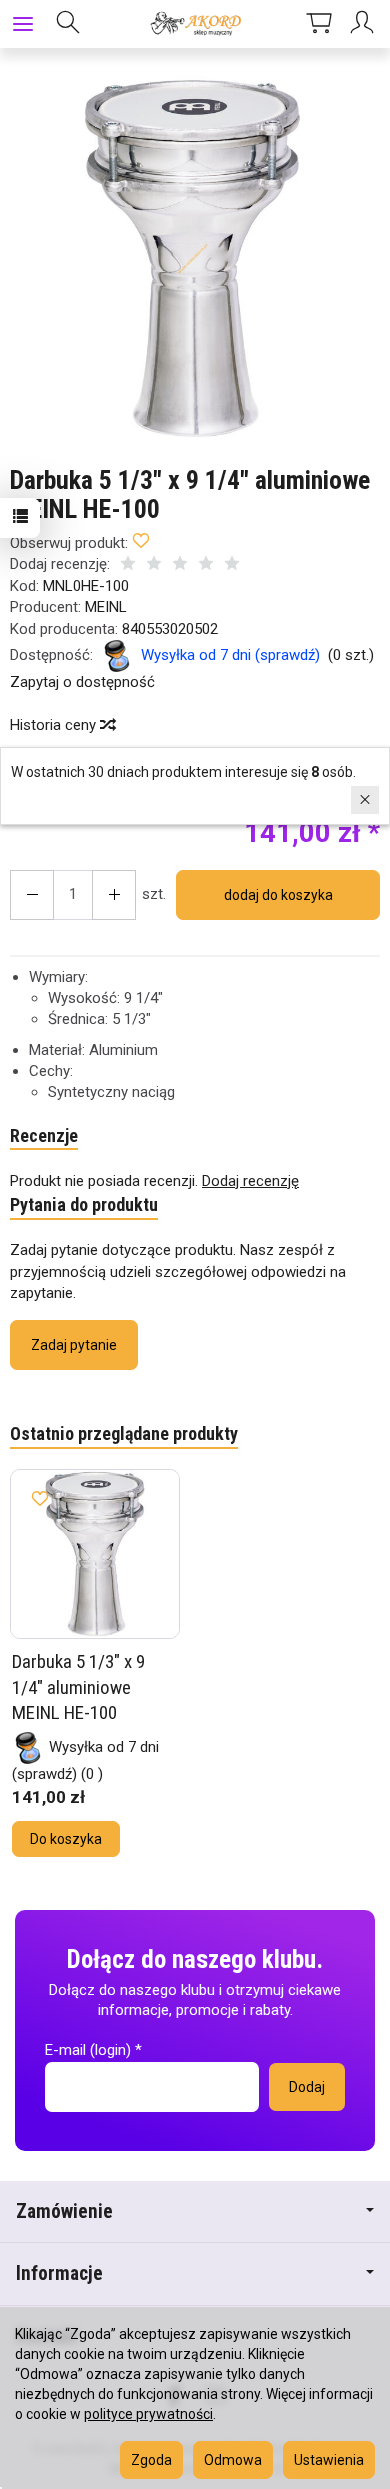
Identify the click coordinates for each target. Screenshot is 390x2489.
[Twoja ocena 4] (206, 565)
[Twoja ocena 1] (128, 565)
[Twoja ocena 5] (232, 565)
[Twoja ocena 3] (180, 565)
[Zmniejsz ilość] (114, 895)
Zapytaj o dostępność (82, 682)
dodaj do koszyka (278, 895)
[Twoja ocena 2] (154, 565)
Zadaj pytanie (74, 1345)
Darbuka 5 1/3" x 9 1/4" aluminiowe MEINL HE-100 (78, 1687)
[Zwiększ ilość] (32, 895)
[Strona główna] (194, 24)
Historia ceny (55, 725)
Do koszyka (66, 1839)
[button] (192, 258)
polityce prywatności (148, 2414)
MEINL (106, 607)
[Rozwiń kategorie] (23, 24)
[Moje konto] (365, 24)
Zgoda (151, 2460)
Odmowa (233, 2460)
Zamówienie (64, 2211)
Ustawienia (329, 2460)
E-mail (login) (88, 2050)
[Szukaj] (68, 24)
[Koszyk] (319, 24)
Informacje (59, 2273)
